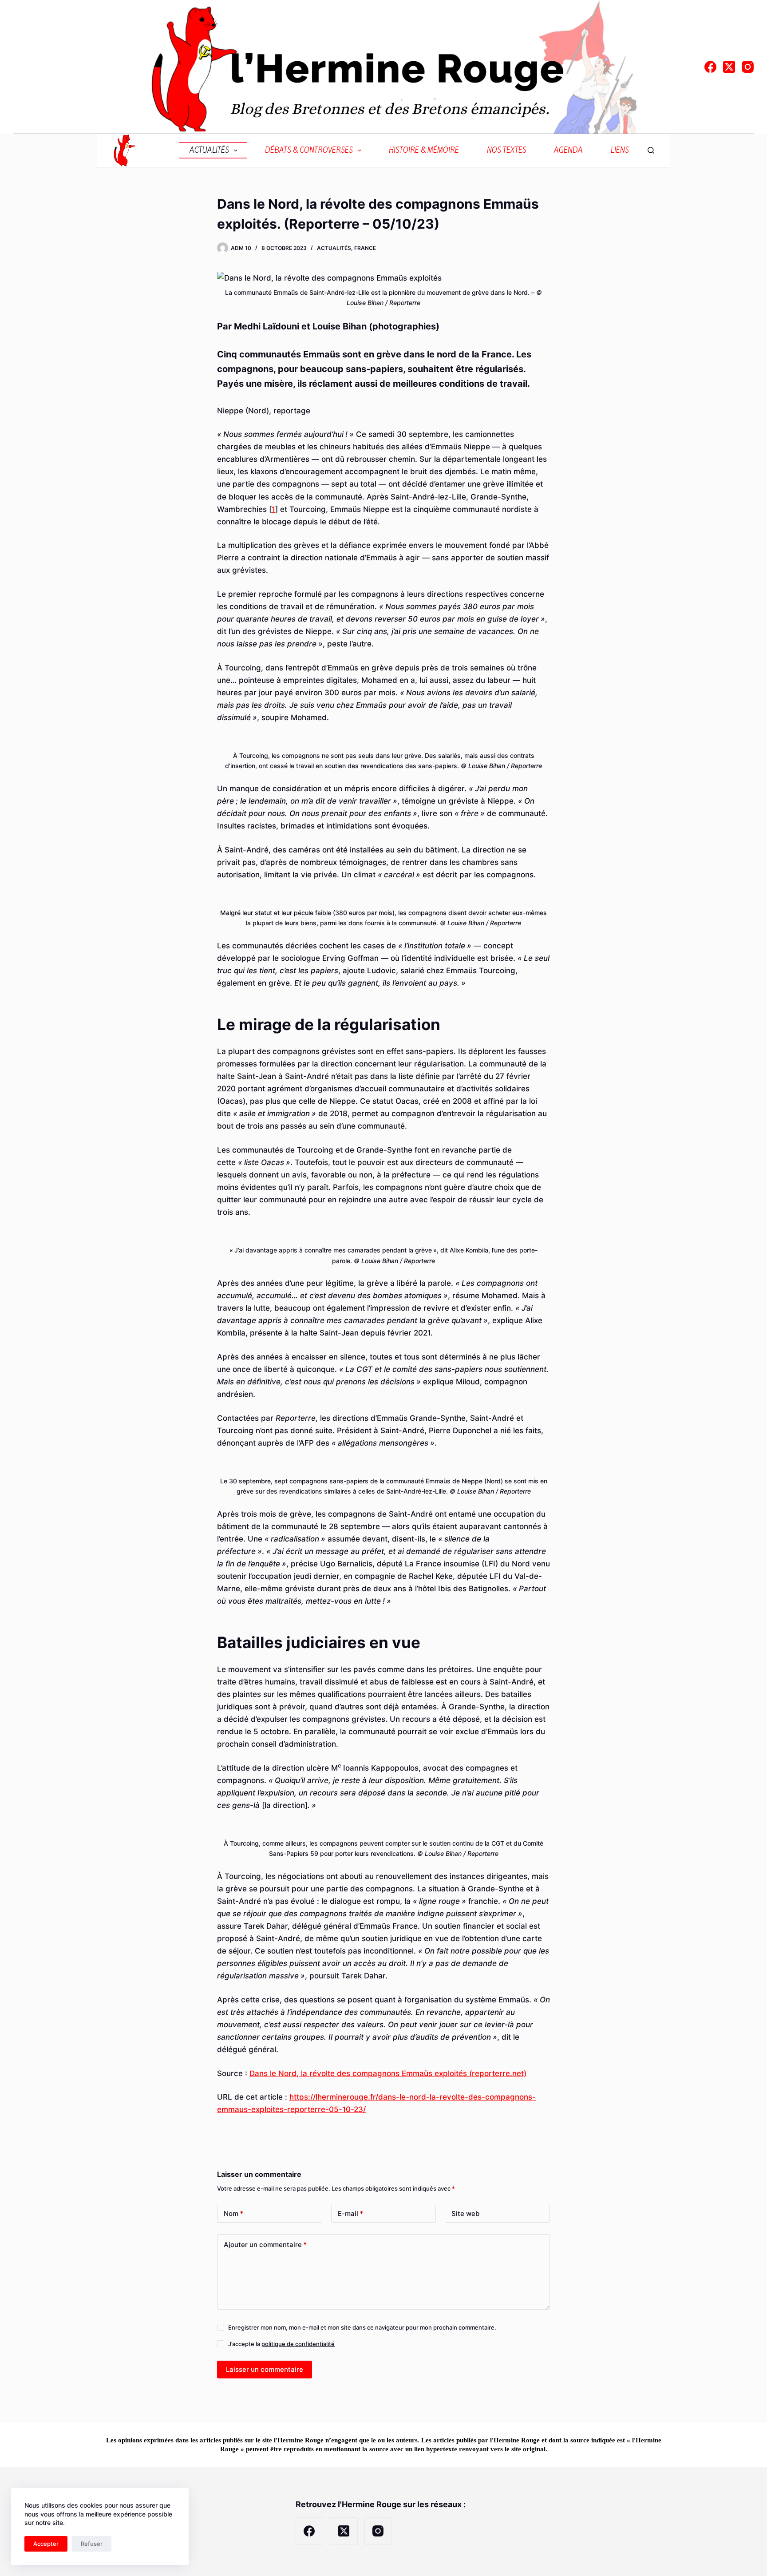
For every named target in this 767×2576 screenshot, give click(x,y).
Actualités (209, 150)
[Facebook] (710, 67)
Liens (620, 150)
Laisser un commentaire (265, 2369)
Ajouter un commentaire (265, 2245)
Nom (233, 2213)
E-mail (350, 2213)
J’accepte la (281, 2344)
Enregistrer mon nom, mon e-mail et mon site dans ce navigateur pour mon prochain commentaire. (362, 2327)
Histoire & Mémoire (424, 150)
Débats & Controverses (309, 150)
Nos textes (507, 150)
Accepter (46, 2544)
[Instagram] (748, 67)
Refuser (92, 2544)
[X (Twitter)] (729, 67)
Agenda (568, 150)
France (365, 248)
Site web (465, 2213)
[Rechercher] (651, 150)
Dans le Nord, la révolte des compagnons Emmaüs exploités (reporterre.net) (388, 2073)
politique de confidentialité (298, 2344)
